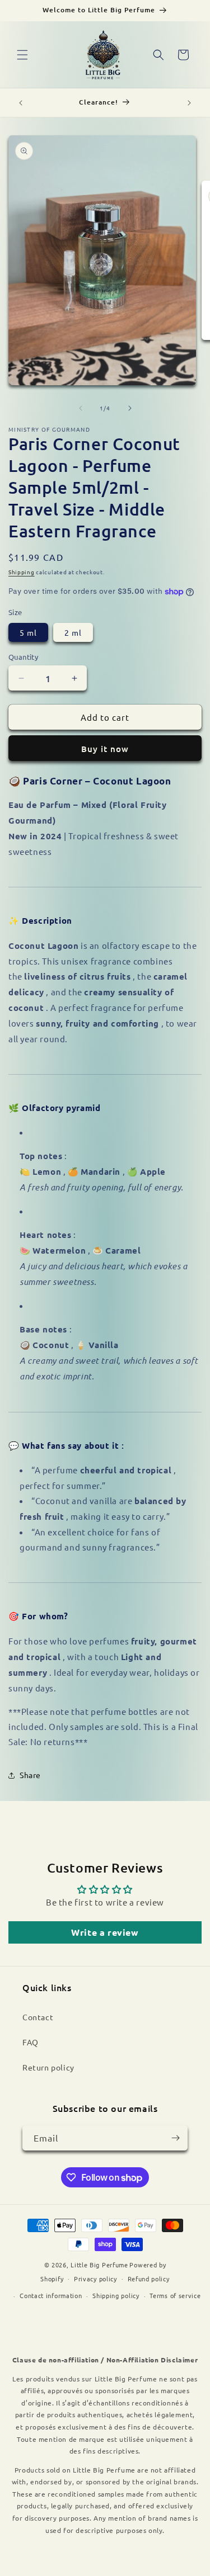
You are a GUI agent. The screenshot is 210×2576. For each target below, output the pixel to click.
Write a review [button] (105, 1932)
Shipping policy (116, 2295)
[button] (22, 55)
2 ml (73, 632)
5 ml (28, 632)
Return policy (48, 2067)
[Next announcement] (189, 103)
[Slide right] (130, 408)
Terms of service (175, 2295)
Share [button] (30, 1775)
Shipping (22, 572)
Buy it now (105, 749)
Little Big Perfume (99, 2265)
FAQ (31, 2042)
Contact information (51, 2295)
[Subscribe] (175, 2138)
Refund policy (149, 2279)
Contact (38, 2017)
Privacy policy (95, 2279)
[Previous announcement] (21, 103)
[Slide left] (81, 408)
